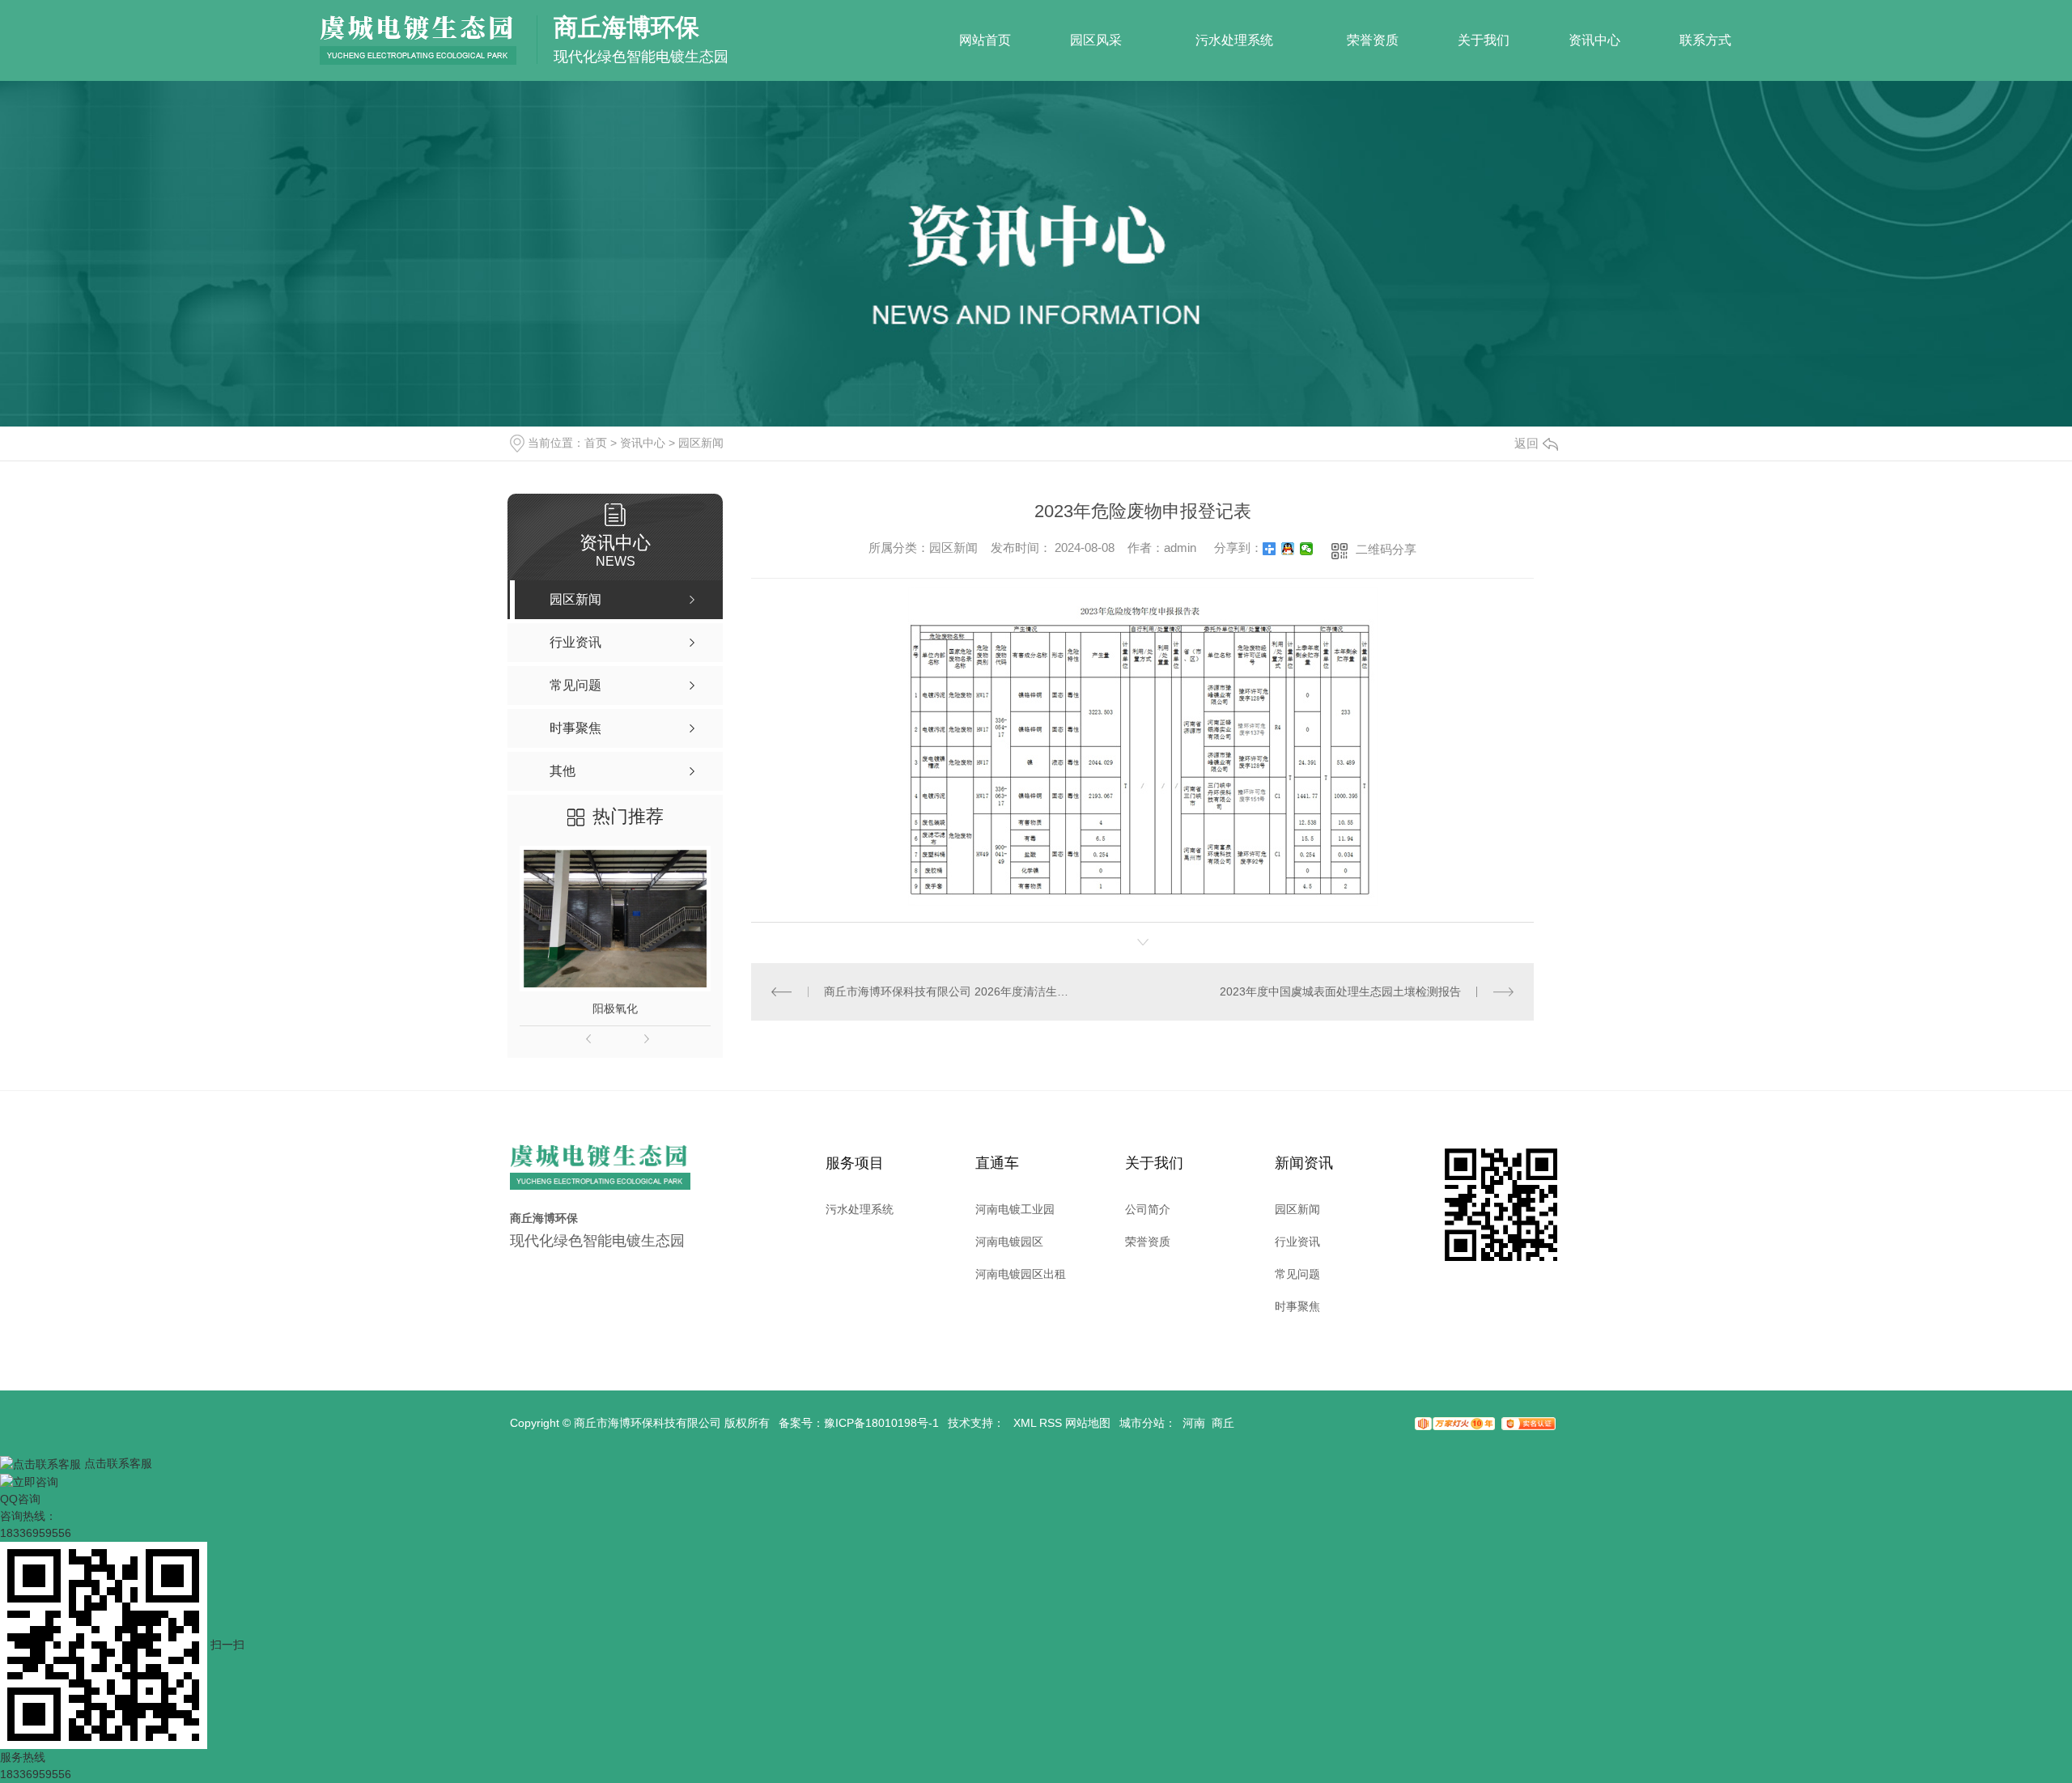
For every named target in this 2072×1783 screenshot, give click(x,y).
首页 (596, 443)
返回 (1526, 443)
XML (1025, 1423)
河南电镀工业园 (1015, 1209)
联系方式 (1705, 40)
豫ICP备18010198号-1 (881, 1423)
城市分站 (1142, 1423)
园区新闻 (701, 443)
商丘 (1223, 1423)
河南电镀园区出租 (1021, 1274)
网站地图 (1088, 1423)
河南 (1194, 1423)
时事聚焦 (1297, 1306)
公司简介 (1148, 1209)
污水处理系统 (1234, 40)
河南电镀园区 (1009, 1242)
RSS (1051, 1423)
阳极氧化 (615, 1008)
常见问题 (1297, 1274)
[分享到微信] (1307, 549)
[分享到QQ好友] (1288, 549)
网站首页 (985, 40)
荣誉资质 (1373, 40)
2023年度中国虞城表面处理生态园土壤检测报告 (1340, 991)
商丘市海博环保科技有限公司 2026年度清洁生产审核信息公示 (947, 991)
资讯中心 (1594, 40)
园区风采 (1096, 40)
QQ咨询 (20, 1499)
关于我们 (1484, 40)
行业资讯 (1297, 1242)
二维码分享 (1386, 549)
